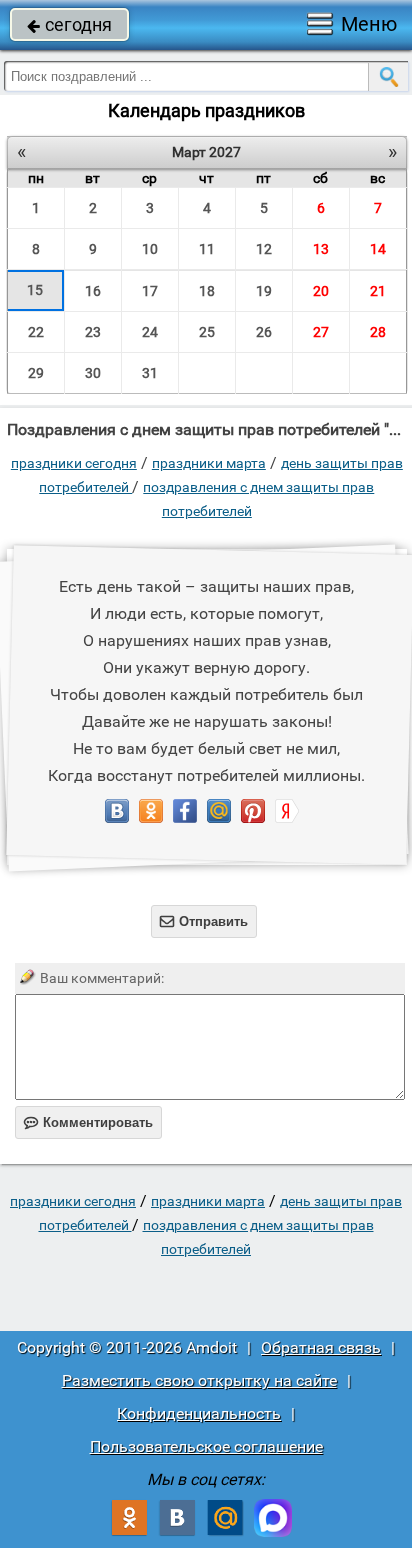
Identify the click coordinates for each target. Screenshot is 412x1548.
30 (93, 373)
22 (36, 332)
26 (264, 332)
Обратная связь (321, 1347)
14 (378, 249)
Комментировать (88, 1122)
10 (150, 249)
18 (207, 291)
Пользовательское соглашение (206, 1446)
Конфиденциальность (199, 1413)
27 (321, 332)
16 (93, 291)
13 (321, 249)
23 (93, 332)
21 (378, 291)
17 (150, 291)
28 (378, 332)
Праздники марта (209, 463)
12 (264, 249)
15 (35, 290)
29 (36, 373)
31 (150, 373)
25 (207, 332)
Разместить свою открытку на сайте (199, 1380)
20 (321, 291)
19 (264, 291)
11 (207, 249)
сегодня (69, 24)
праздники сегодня (74, 463)
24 (150, 332)
